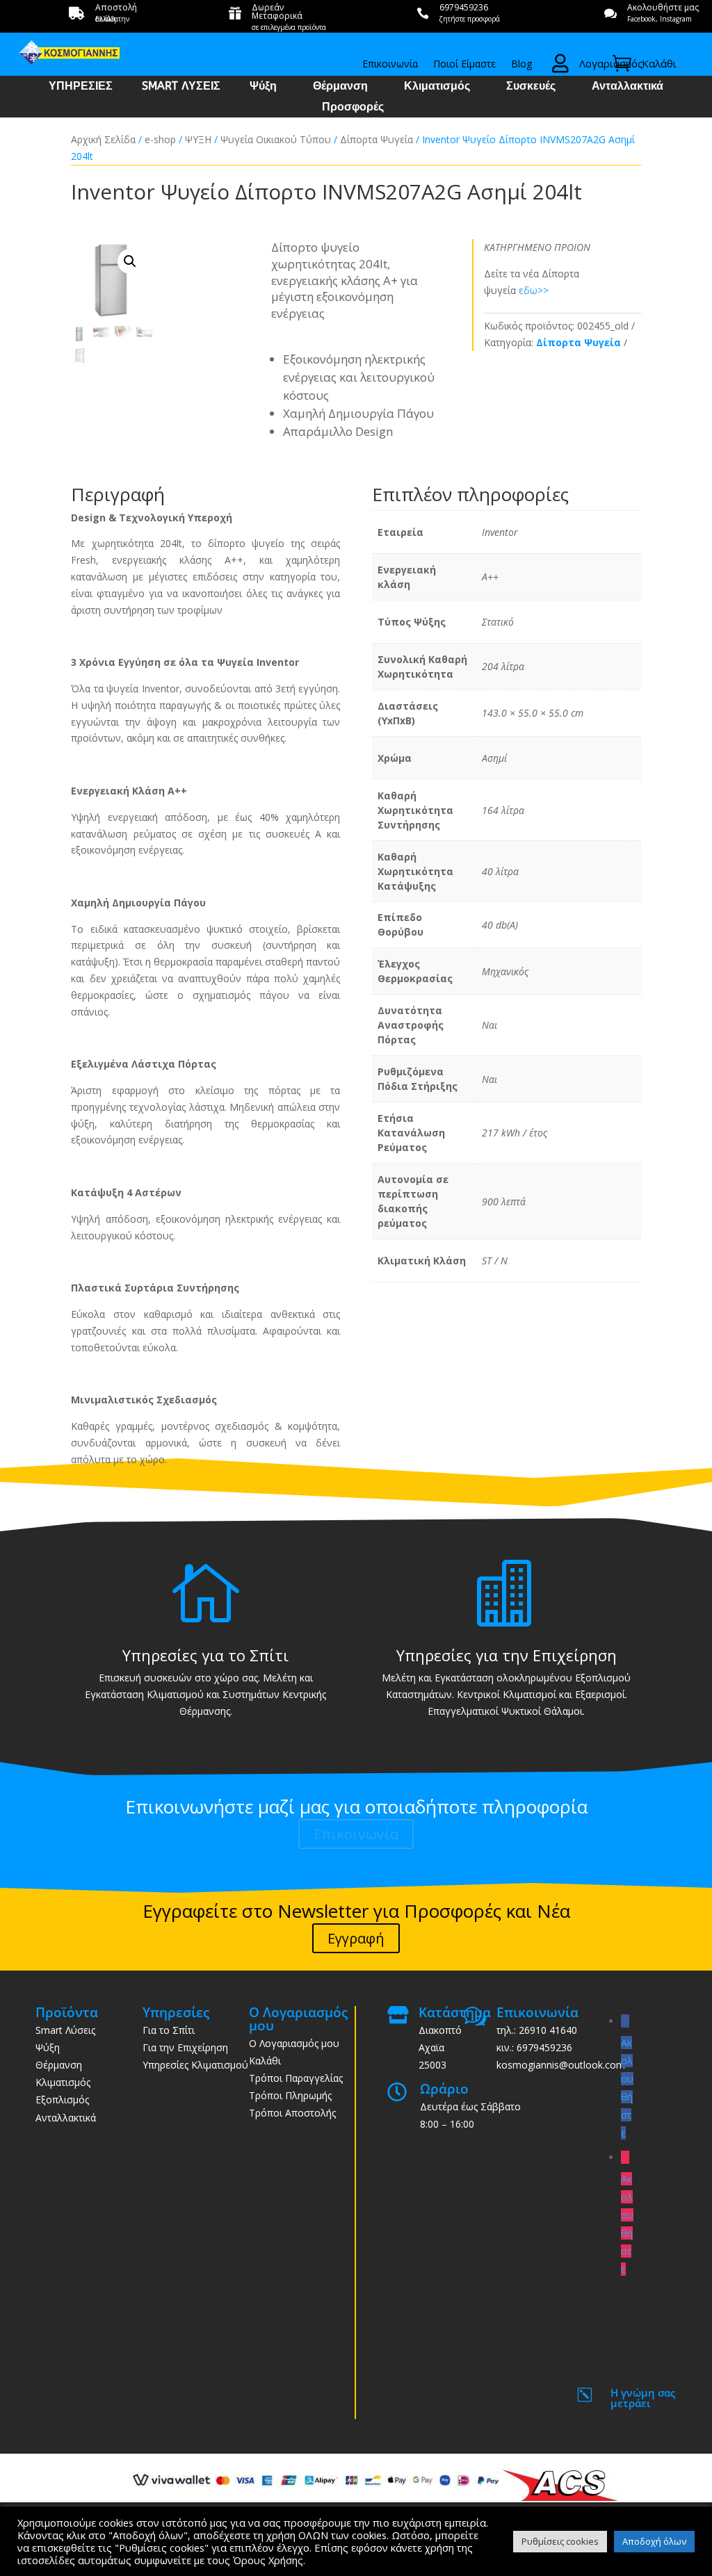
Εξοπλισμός (62, 2100)
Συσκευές (531, 87)
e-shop (160, 139)
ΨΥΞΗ (198, 139)
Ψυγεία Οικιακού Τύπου (276, 139)
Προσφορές (353, 108)
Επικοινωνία (390, 65)
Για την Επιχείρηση (185, 2047)
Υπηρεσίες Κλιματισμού (195, 2065)
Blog (521, 65)
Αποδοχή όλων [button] (654, 2541)
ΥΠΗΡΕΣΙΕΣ (81, 87)
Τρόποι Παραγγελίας (296, 2078)
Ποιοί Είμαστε (464, 65)
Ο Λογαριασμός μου (294, 2043)
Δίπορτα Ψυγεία (377, 139)
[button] (130, 261)
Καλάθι (265, 2061)
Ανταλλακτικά (628, 87)
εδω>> (534, 290)
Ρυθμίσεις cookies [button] (560, 2541)
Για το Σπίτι (169, 2030)
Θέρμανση (340, 87)
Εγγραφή (356, 1938)
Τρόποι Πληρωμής (290, 2095)
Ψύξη (263, 87)
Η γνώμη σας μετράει (643, 2398)
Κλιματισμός (437, 87)
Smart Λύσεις (65, 2030)
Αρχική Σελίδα (103, 139)
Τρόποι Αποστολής (292, 2113)
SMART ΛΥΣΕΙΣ (181, 87)
